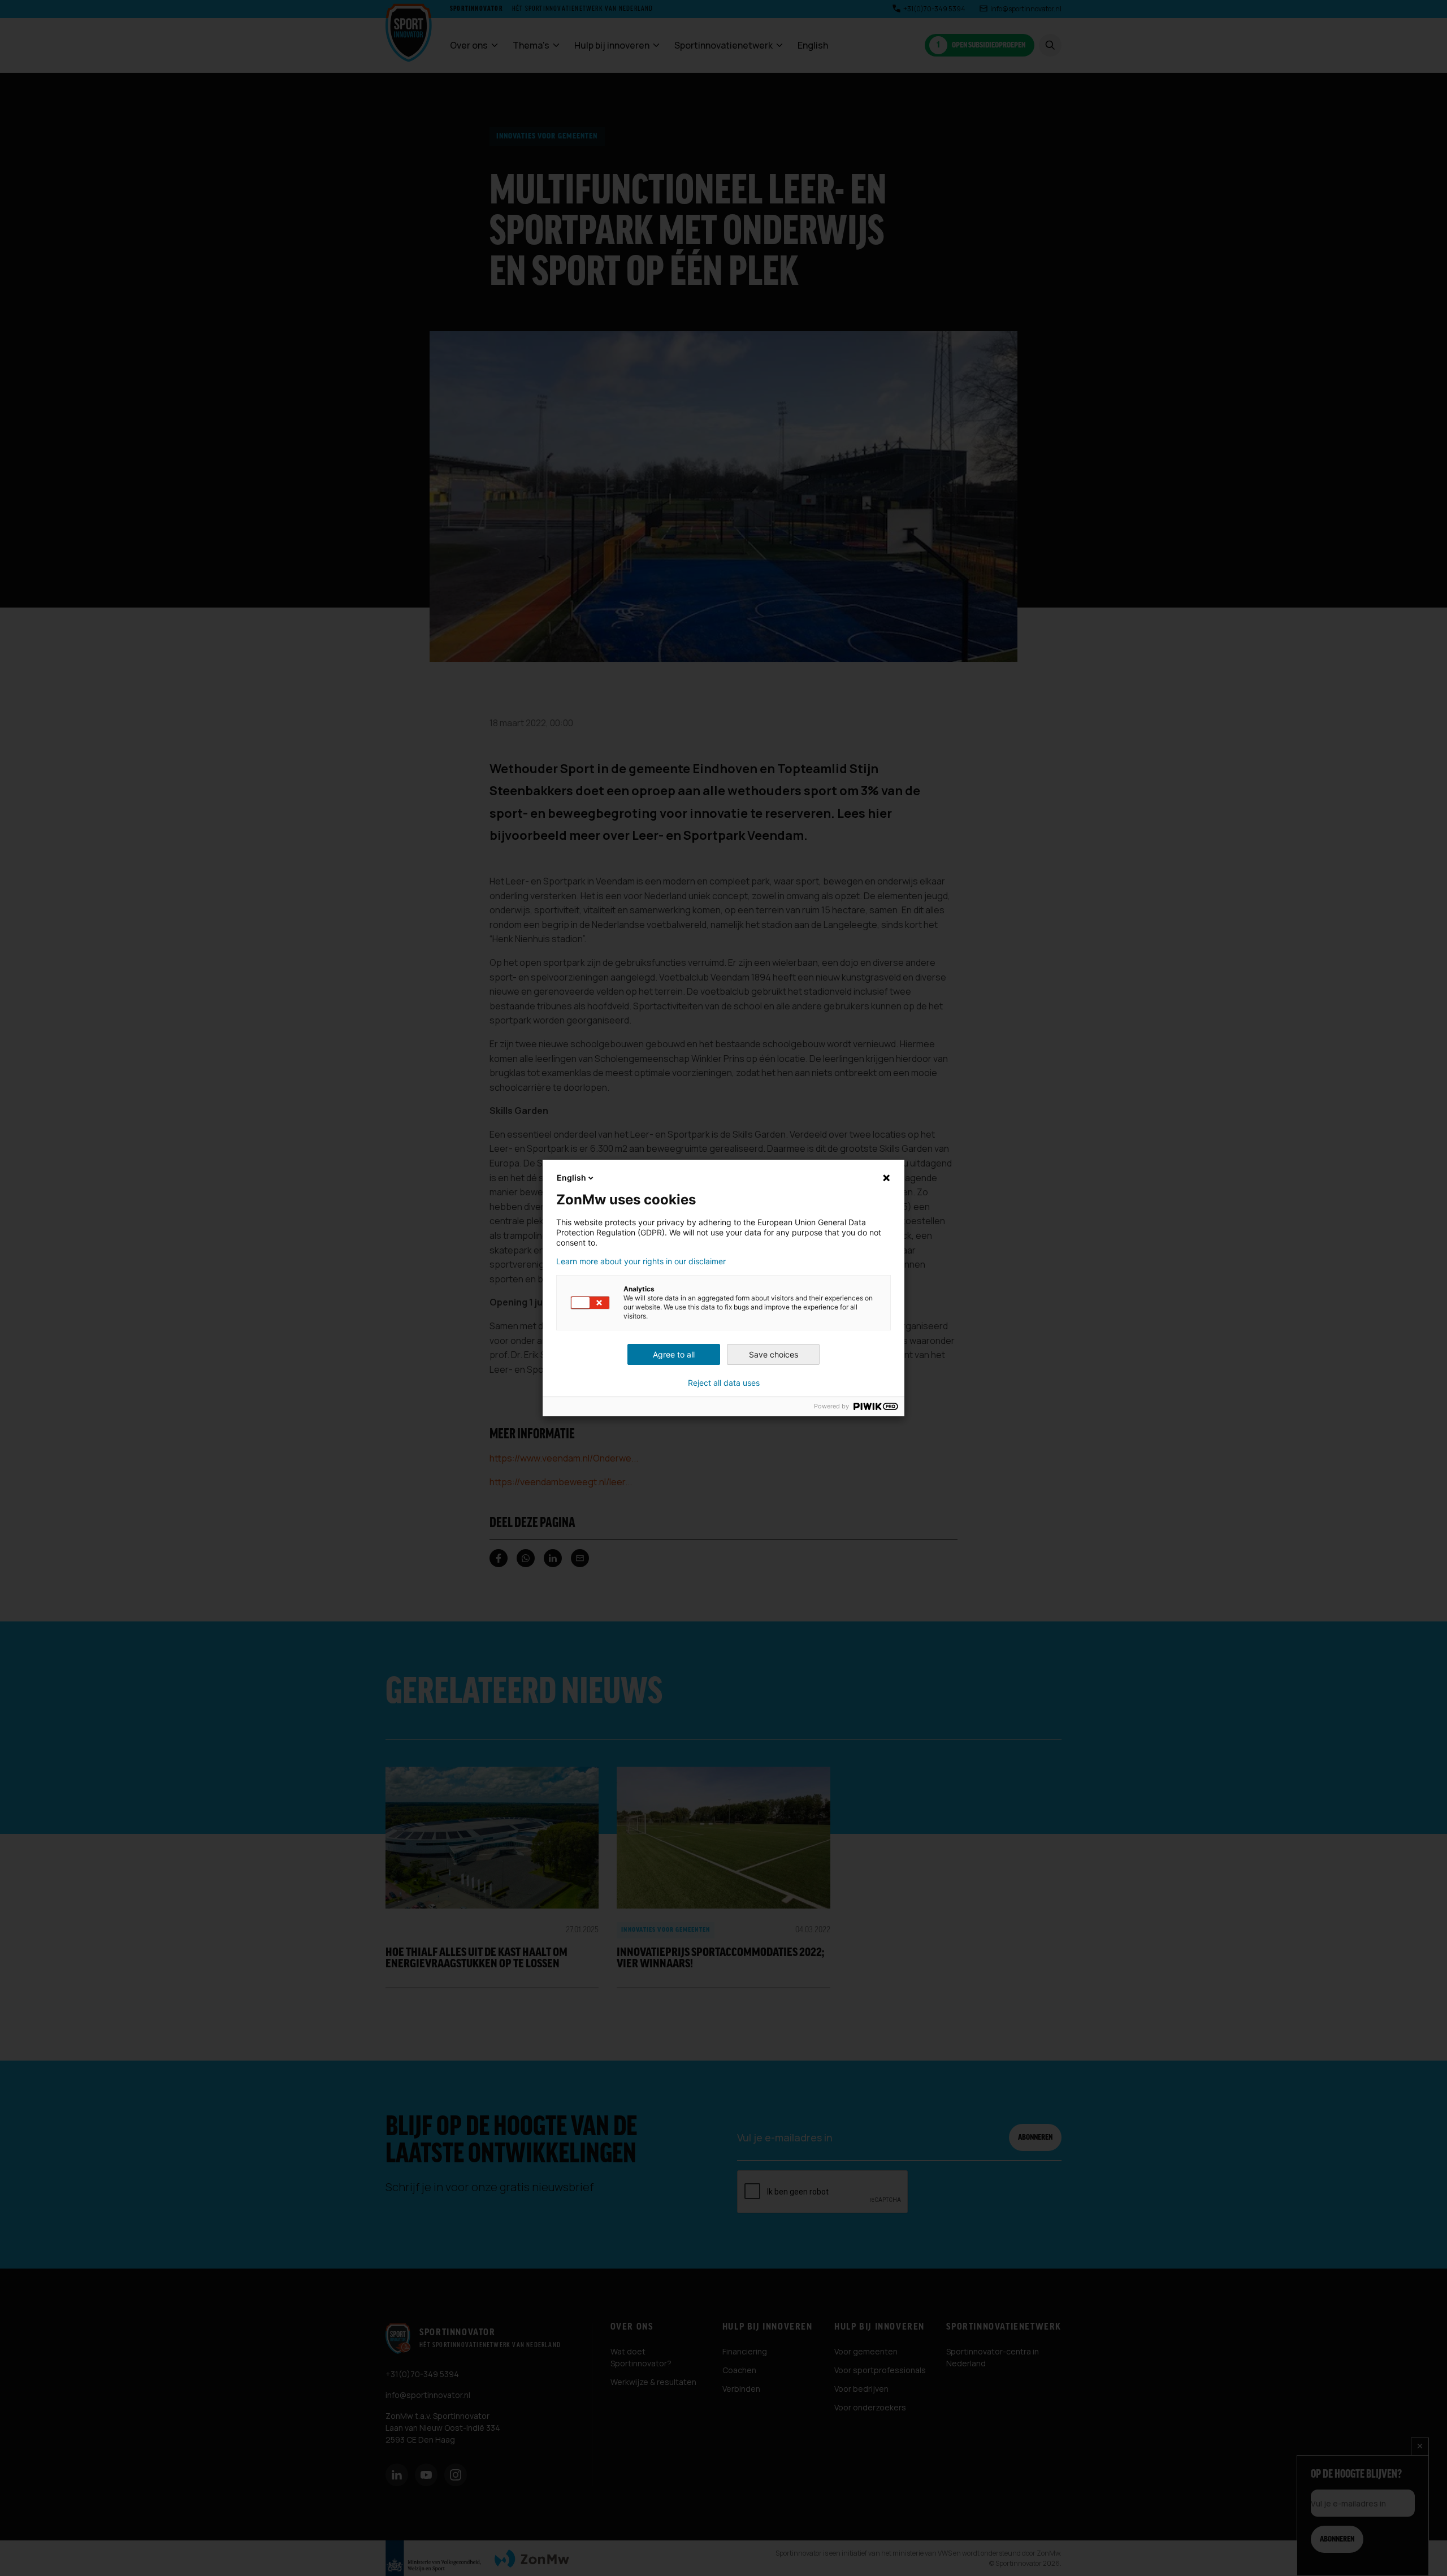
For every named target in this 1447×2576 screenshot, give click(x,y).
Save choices (774, 1354)
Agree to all (674, 1354)
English (571, 1178)
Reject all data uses (724, 1383)
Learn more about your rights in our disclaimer (641, 1261)
